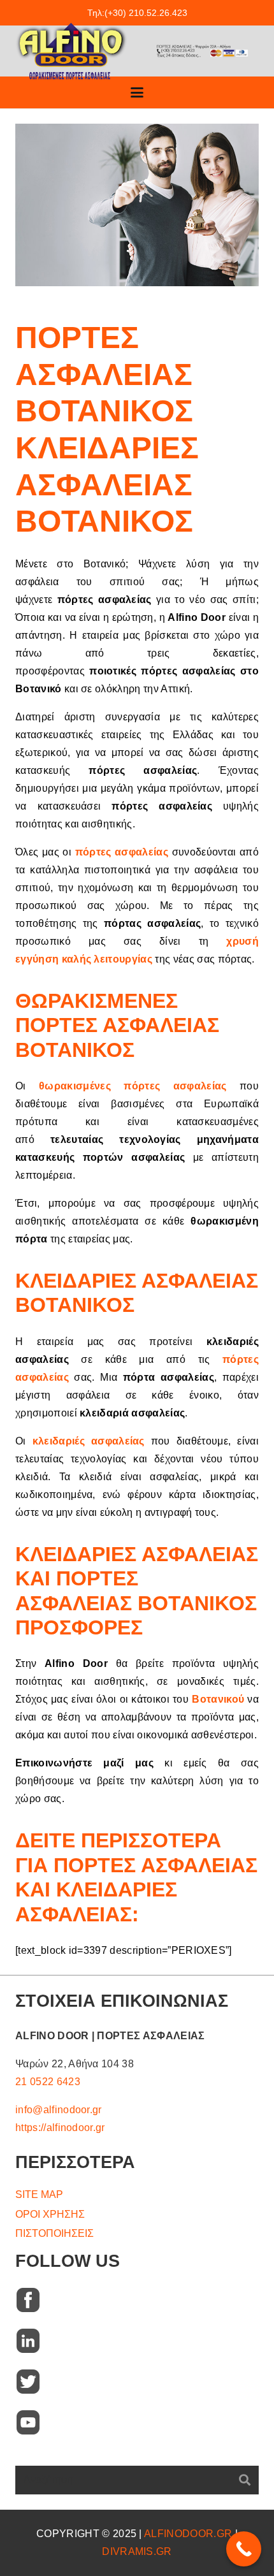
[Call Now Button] (244, 2549)
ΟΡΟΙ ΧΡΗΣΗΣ (50, 2214)
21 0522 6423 (48, 2082)
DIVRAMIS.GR (137, 2551)
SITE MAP (39, 2194)
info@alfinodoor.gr (59, 2110)
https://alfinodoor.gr (60, 2128)
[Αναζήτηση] (244, 2480)
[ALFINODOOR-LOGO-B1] (71, 51)
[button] (137, 92)
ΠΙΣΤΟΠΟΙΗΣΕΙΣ (54, 2233)
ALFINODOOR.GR (188, 2534)
